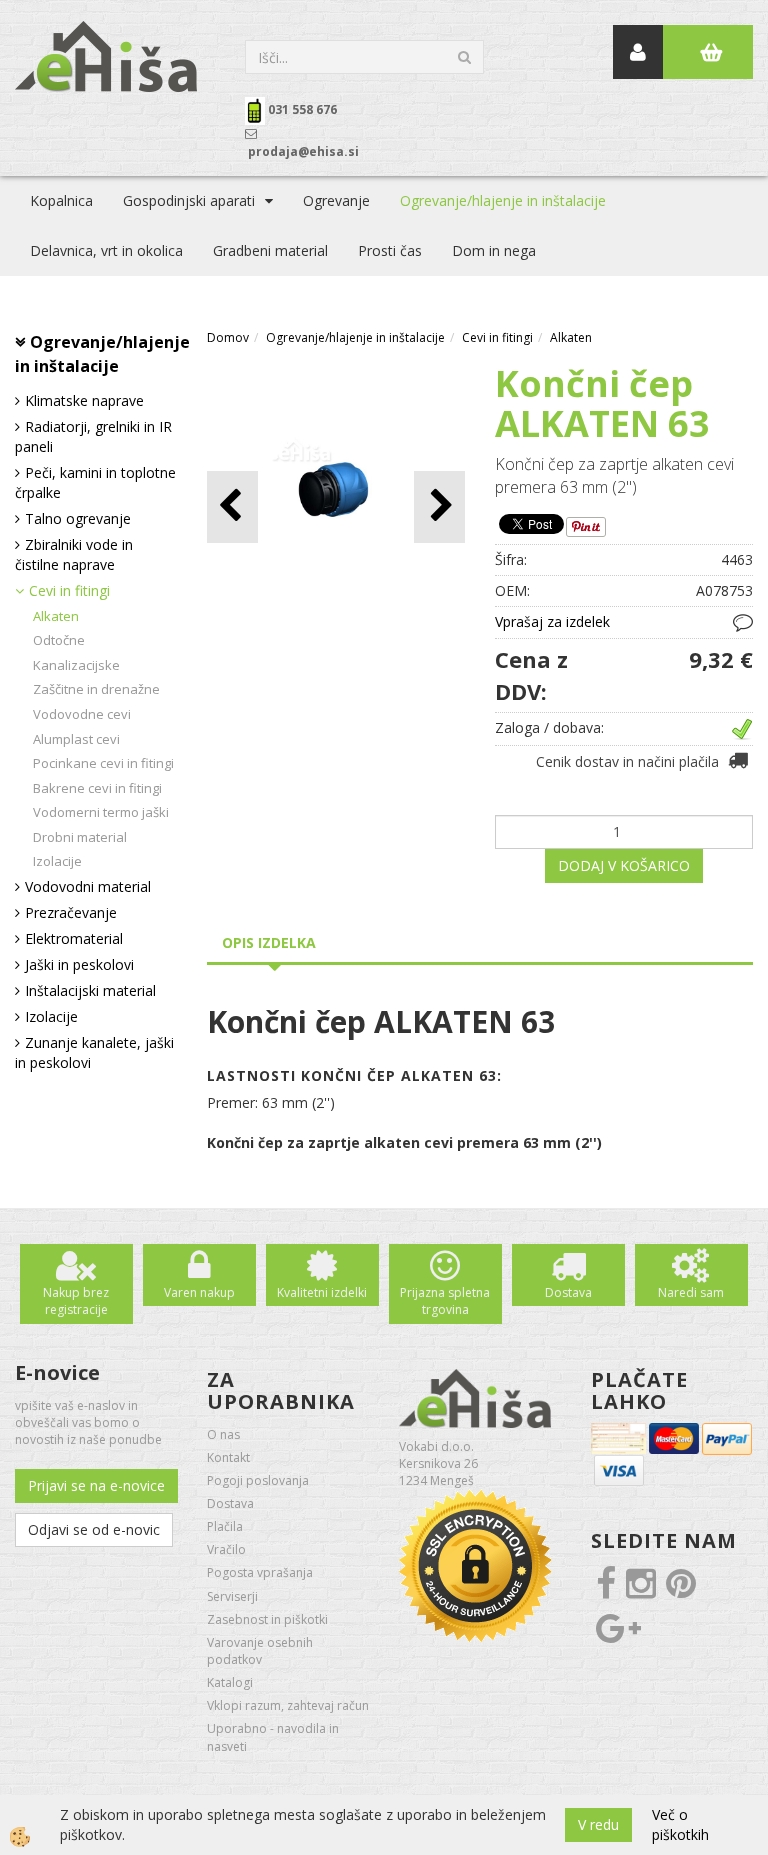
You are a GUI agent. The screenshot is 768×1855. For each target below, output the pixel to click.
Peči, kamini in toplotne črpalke (95, 482)
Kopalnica (61, 200)
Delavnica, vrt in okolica (106, 250)
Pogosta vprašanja (260, 1572)
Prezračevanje (71, 912)
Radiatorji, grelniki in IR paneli (93, 436)
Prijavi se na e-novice (96, 1485)
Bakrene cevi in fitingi (97, 788)
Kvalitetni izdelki (322, 1292)
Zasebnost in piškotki (267, 1619)
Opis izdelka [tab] (269, 942)
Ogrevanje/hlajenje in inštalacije (503, 200)
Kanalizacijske (76, 665)
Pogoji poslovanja (258, 1480)
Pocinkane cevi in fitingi (103, 763)
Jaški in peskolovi (79, 964)
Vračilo (226, 1549)
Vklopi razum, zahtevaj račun (288, 1705)
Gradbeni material (270, 250)
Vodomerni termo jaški (101, 812)
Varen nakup (199, 1292)
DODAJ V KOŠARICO (624, 865)
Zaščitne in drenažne (96, 689)
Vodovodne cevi (82, 714)
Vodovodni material (88, 886)
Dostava (568, 1292)
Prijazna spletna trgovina (445, 1301)
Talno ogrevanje (78, 518)
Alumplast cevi (76, 739)
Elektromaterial (74, 938)
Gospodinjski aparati (189, 200)
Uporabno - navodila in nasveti (273, 1737)
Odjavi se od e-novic (94, 1529)
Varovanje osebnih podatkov (260, 1651)
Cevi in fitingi (69, 590)
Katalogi (230, 1682)
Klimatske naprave (84, 400)
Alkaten (56, 616)
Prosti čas (390, 250)
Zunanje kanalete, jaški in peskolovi (94, 1052)
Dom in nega (494, 250)
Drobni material (80, 837)
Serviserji (232, 1596)
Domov (228, 337)
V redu (598, 1824)
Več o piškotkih (680, 1824)
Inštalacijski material (90, 990)
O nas (223, 1434)
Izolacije (57, 861)
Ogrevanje (336, 200)
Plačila (225, 1526)
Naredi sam (691, 1292)
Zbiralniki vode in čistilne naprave (74, 554)
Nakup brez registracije (76, 1301)
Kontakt (228, 1457)
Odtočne (59, 640)
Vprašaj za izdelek (552, 621)
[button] (439, 506)
